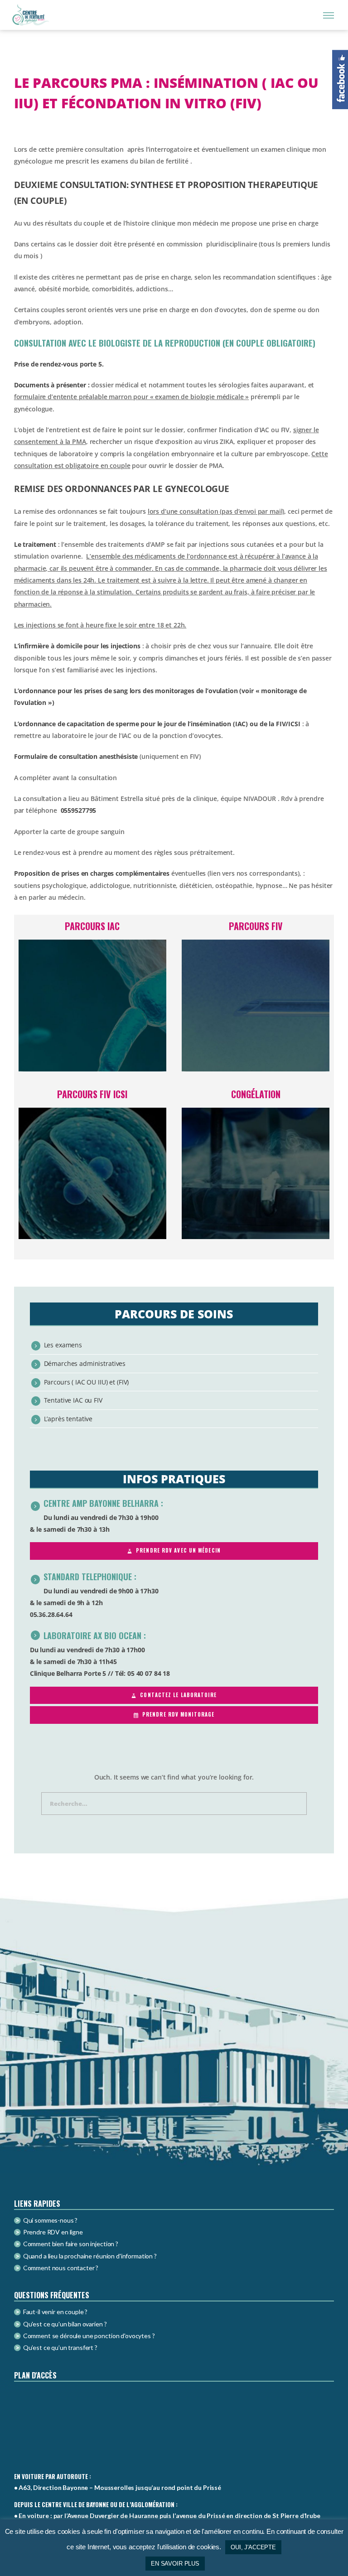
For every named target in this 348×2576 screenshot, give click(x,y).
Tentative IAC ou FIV (73, 1400)
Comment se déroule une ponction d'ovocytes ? (89, 2336)
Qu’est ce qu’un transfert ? (60, 2347)
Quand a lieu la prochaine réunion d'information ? (90, 2256)
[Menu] (329, 15)
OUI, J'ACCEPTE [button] (253, 2547)
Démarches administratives (85, 1363)
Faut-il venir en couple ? (56, 2312)
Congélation (256, 1094)
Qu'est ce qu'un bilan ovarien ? (65, 2324)
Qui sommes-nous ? (51, 2220)
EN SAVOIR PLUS (175, 2564)
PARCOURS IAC (92, 926)
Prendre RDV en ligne (53, 2232)
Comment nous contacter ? (61, 2268)
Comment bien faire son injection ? (71, 2244)
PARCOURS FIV (256, 926)
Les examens (63, 1345)
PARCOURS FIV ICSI (92, 1094)
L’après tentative (68, 1419)
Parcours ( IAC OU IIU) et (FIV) (87, 1382)
